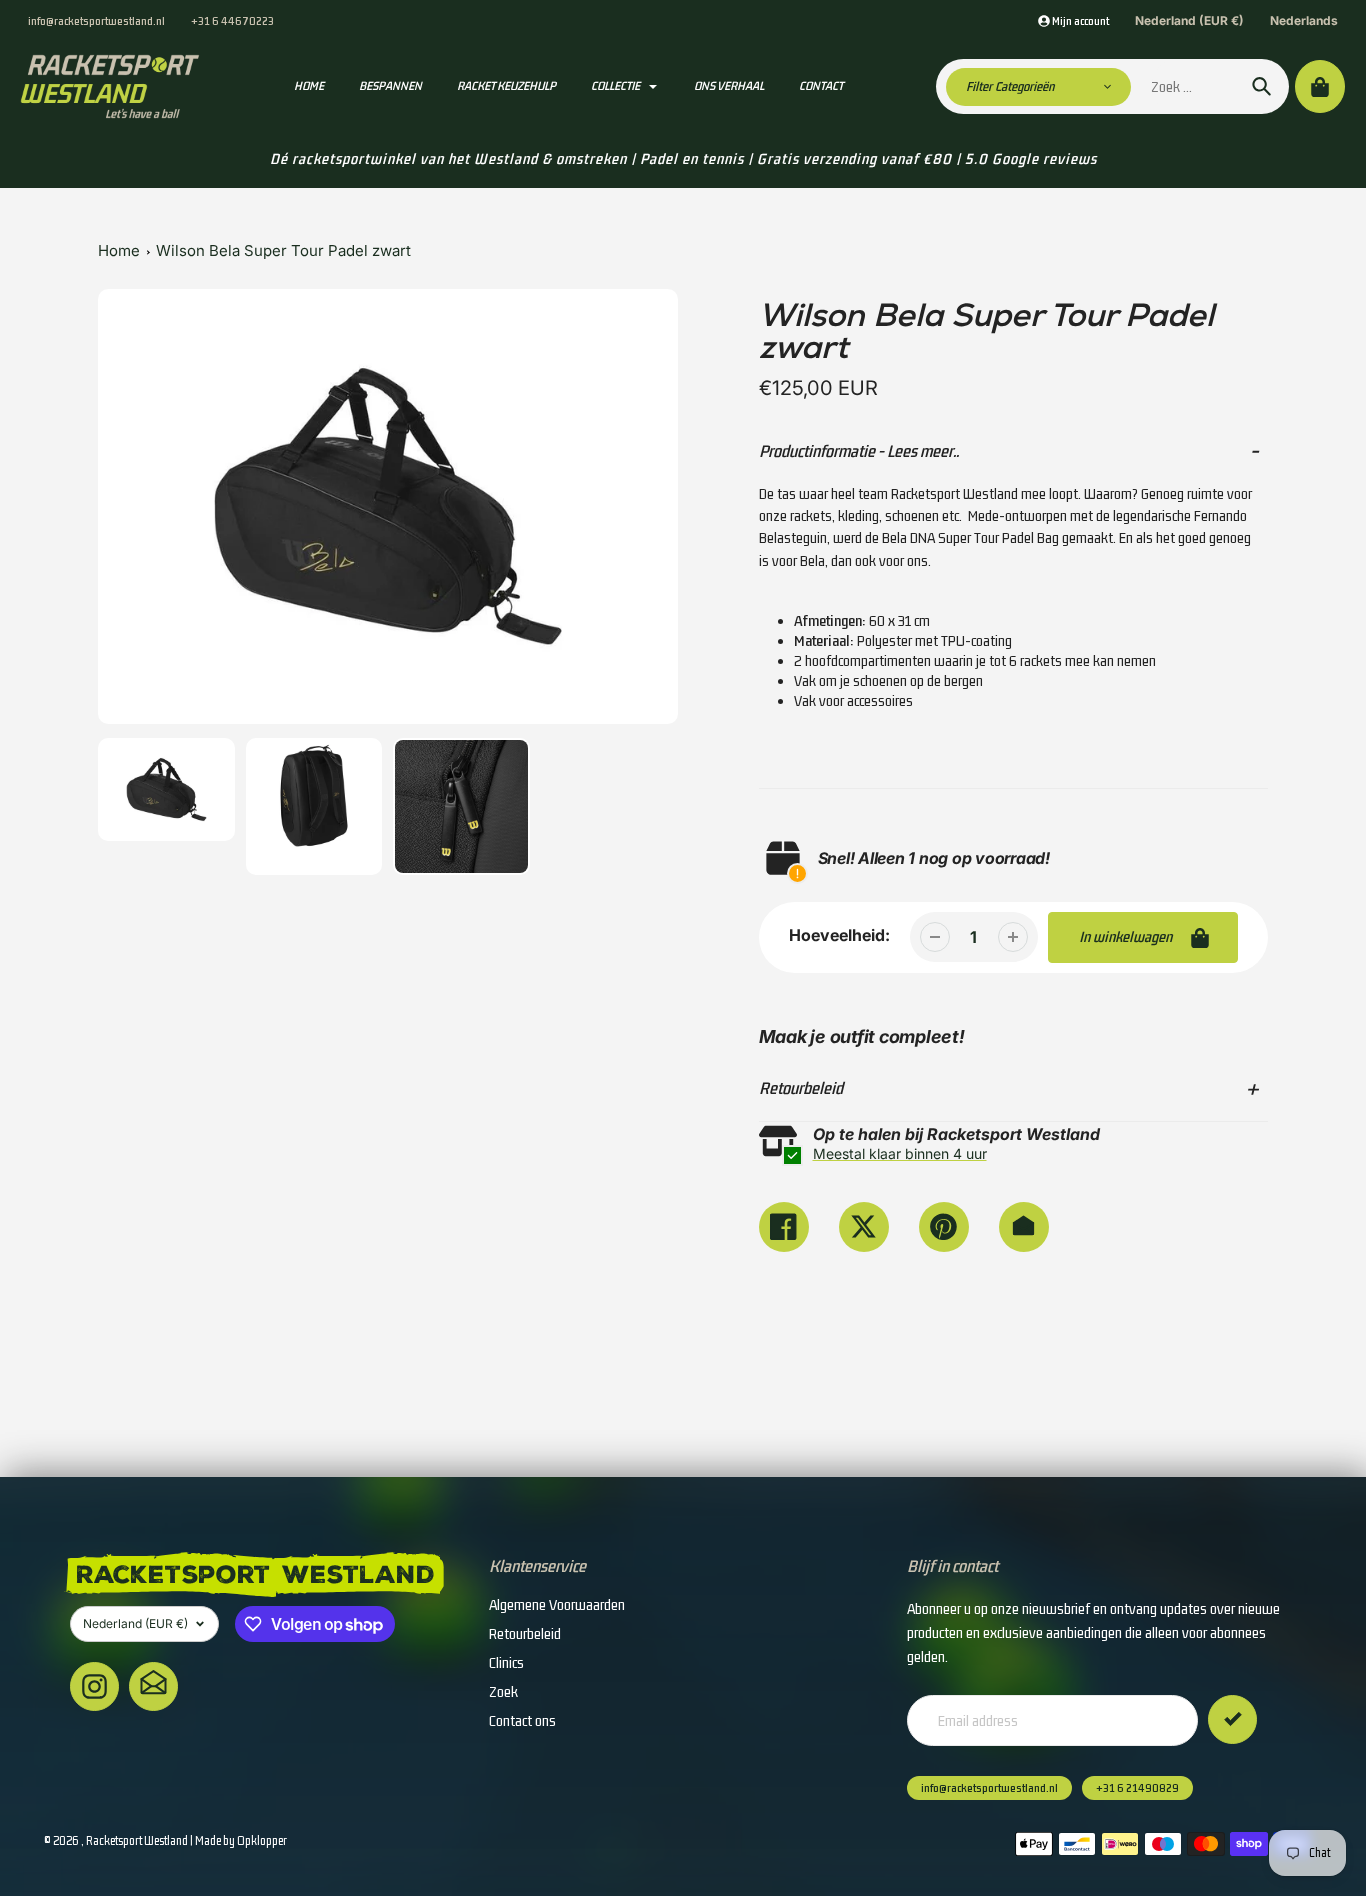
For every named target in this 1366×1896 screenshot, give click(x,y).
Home (119, 250)
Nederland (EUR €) (1189, 20)
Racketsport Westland (137, 1841)
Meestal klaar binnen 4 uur (900, 1154)
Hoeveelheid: (839, 935)
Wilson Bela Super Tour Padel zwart (283, 250)
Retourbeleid (525, 1633)
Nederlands (1304, 20)
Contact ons (522, 1720)
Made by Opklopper (241, 1841)
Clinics (506, 1662)
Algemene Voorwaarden (557, 1604)
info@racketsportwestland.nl (96, 20)
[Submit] (1232, 1719)
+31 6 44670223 (232, 20)
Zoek (503, 1691)
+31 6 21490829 (1137, 1788)
